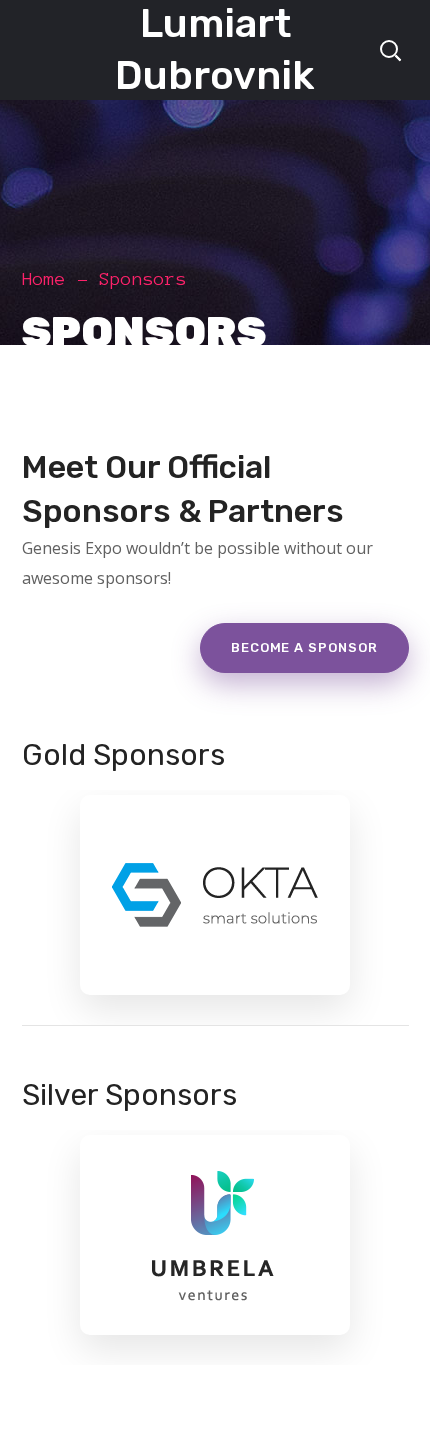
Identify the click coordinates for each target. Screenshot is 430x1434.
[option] (215, 907)
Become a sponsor (304, 647)
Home (44, 279)
